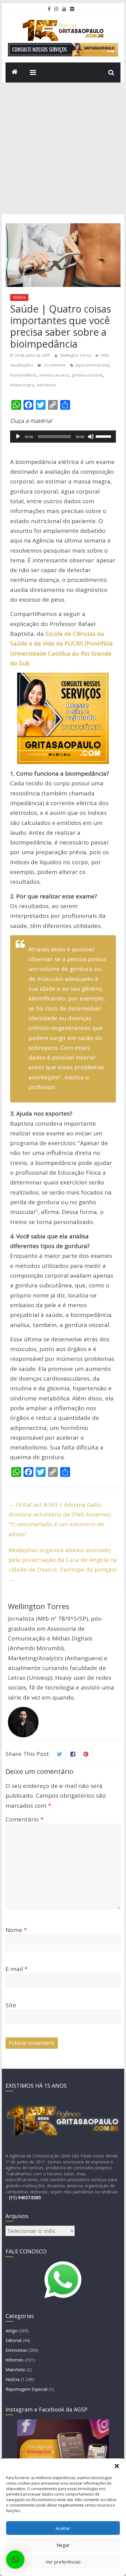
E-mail (17, 1969)
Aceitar (63, 2528)
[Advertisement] (63, 148)
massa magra (22, 385)
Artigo (11, 2331)
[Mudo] (91, 437)
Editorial (13, 2340)
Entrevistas (16, 2350)
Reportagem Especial (26, 2389)
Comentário (24, 1819)
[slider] (104, 436)
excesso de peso (54, 375)
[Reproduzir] (18, 437)
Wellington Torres (76, 355)
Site (11, 2005)
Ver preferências (63, 2562)
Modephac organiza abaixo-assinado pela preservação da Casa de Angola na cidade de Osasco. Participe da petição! (63, 1565)
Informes (15, 2360)
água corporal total (92, 365)
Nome (16, 1930)
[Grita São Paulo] (15, 73)
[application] (63, 437)
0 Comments (54, 365)
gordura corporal (87, 375)
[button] (117, 2466)
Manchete (15, 2370)
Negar (63, 2545)
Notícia (19, 297)
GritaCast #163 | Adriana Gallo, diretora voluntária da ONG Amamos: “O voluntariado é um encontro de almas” (60, 1519)
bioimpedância (23, 375)
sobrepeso (46, 385)
